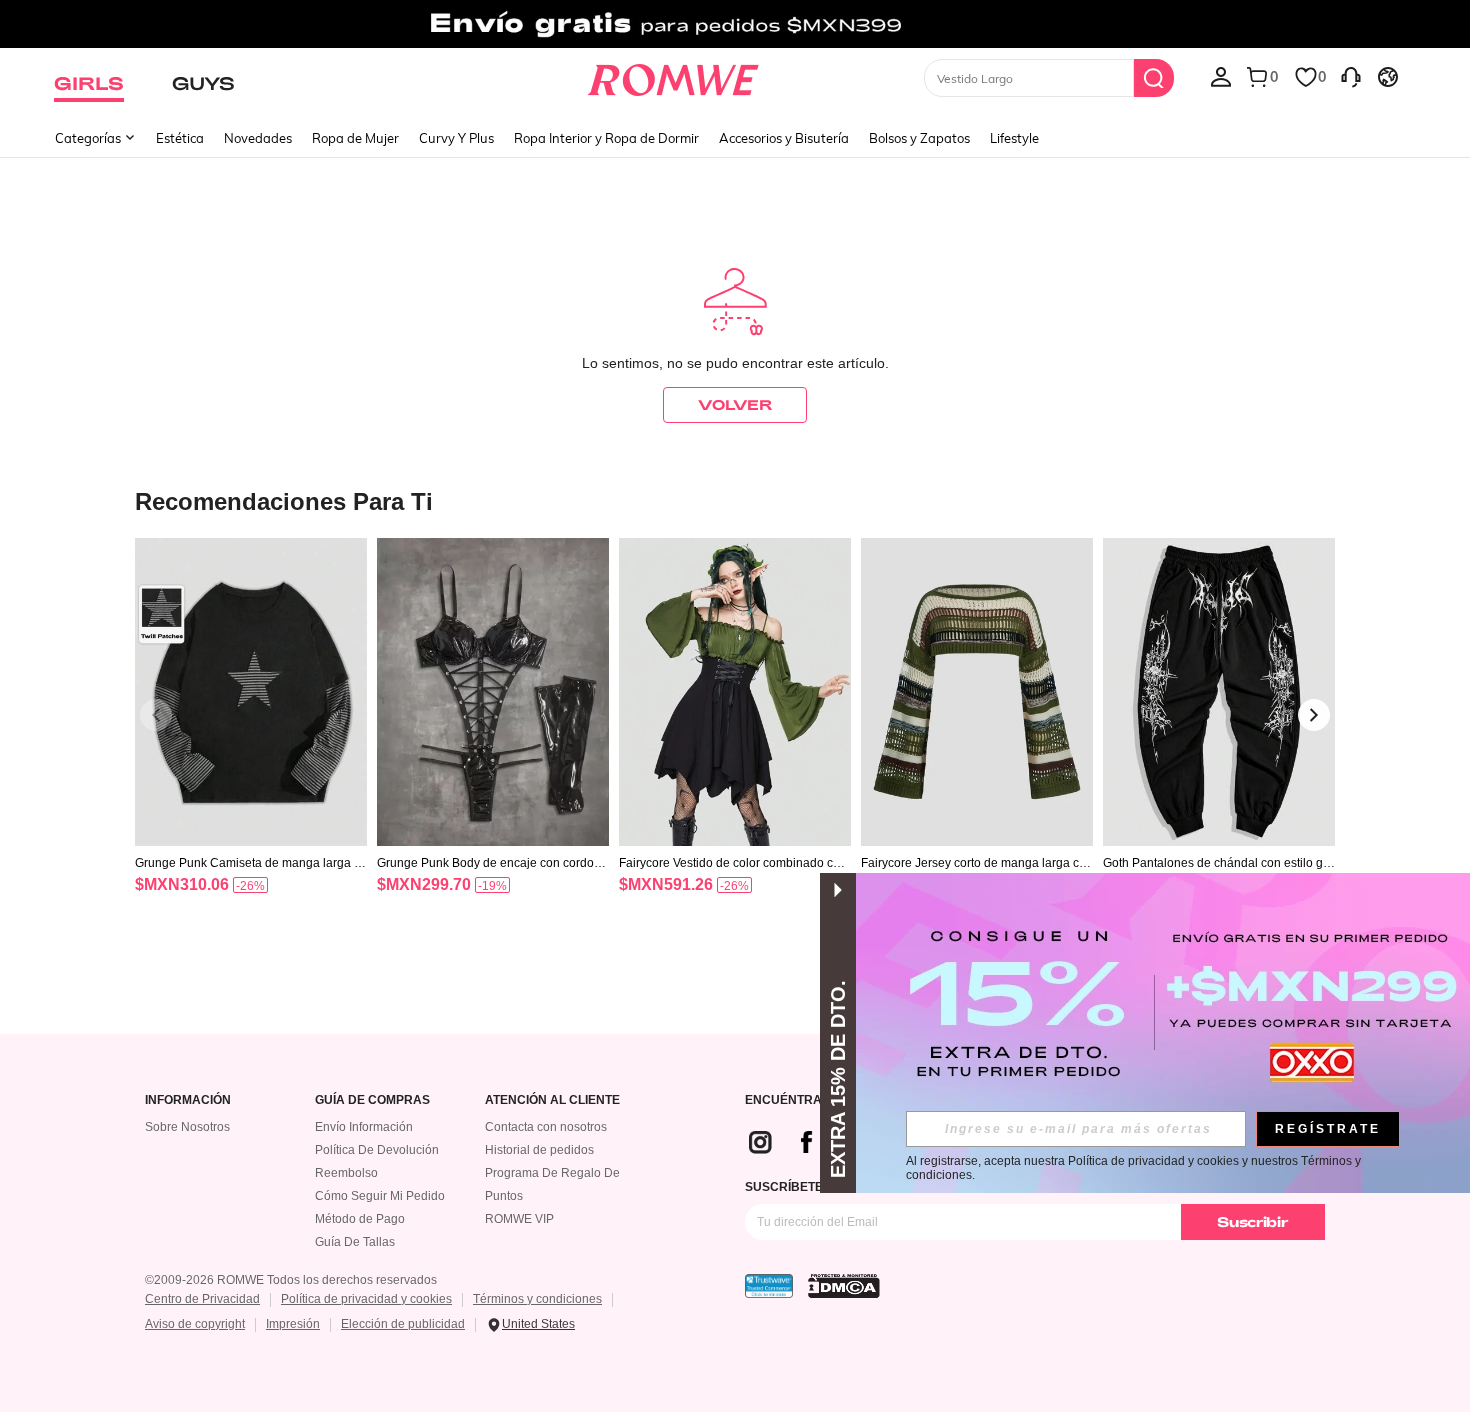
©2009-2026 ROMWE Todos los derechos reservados (291, 1280)
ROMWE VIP (519, 1219)
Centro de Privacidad (202, 1299)
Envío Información (364, 1127)
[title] (735, 500)
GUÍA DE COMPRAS (372, 1100)
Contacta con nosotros (546, 1127)
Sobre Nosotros (187, 1127)
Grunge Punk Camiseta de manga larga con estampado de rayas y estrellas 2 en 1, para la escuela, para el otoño (251, 863)
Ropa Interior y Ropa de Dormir (606, 138)
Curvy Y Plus (456, 138)
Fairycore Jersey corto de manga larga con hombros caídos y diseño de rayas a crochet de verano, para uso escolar (977, 863)
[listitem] (251, 741)
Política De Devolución (377, 1150)
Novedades (258, 138)
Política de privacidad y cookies (366, 1299)
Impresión (293, 1324)
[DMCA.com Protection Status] (844, 1286)
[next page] (1314, 715)
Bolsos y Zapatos (919, 138)
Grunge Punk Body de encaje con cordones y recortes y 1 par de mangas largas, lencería (493, 863)
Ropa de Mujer (355, 138)
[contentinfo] (182, 884)
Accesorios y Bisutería (784, 138)
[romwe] (673, 76)
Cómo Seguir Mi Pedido (380, 1196)
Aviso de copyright (195, 1324)
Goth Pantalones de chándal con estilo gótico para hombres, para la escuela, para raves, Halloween (1218, 863)
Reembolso (346, 1173)
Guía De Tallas (355, 1242)
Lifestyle (1014, 138)
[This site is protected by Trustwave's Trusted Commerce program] (769, 1286)
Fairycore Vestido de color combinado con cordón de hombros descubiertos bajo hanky (734, 863)
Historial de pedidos (539, 1150)
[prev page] (156, 715)
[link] (734, 24)
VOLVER (735, 404)
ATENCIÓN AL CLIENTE (552, 1100)
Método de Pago (360, 1219)
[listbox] (1221, 76)
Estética (180, 138)
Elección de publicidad (403, 1324)
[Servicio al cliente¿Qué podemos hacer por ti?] (1351, 76)
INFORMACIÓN (188, 1100)
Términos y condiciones (537, 1299)
